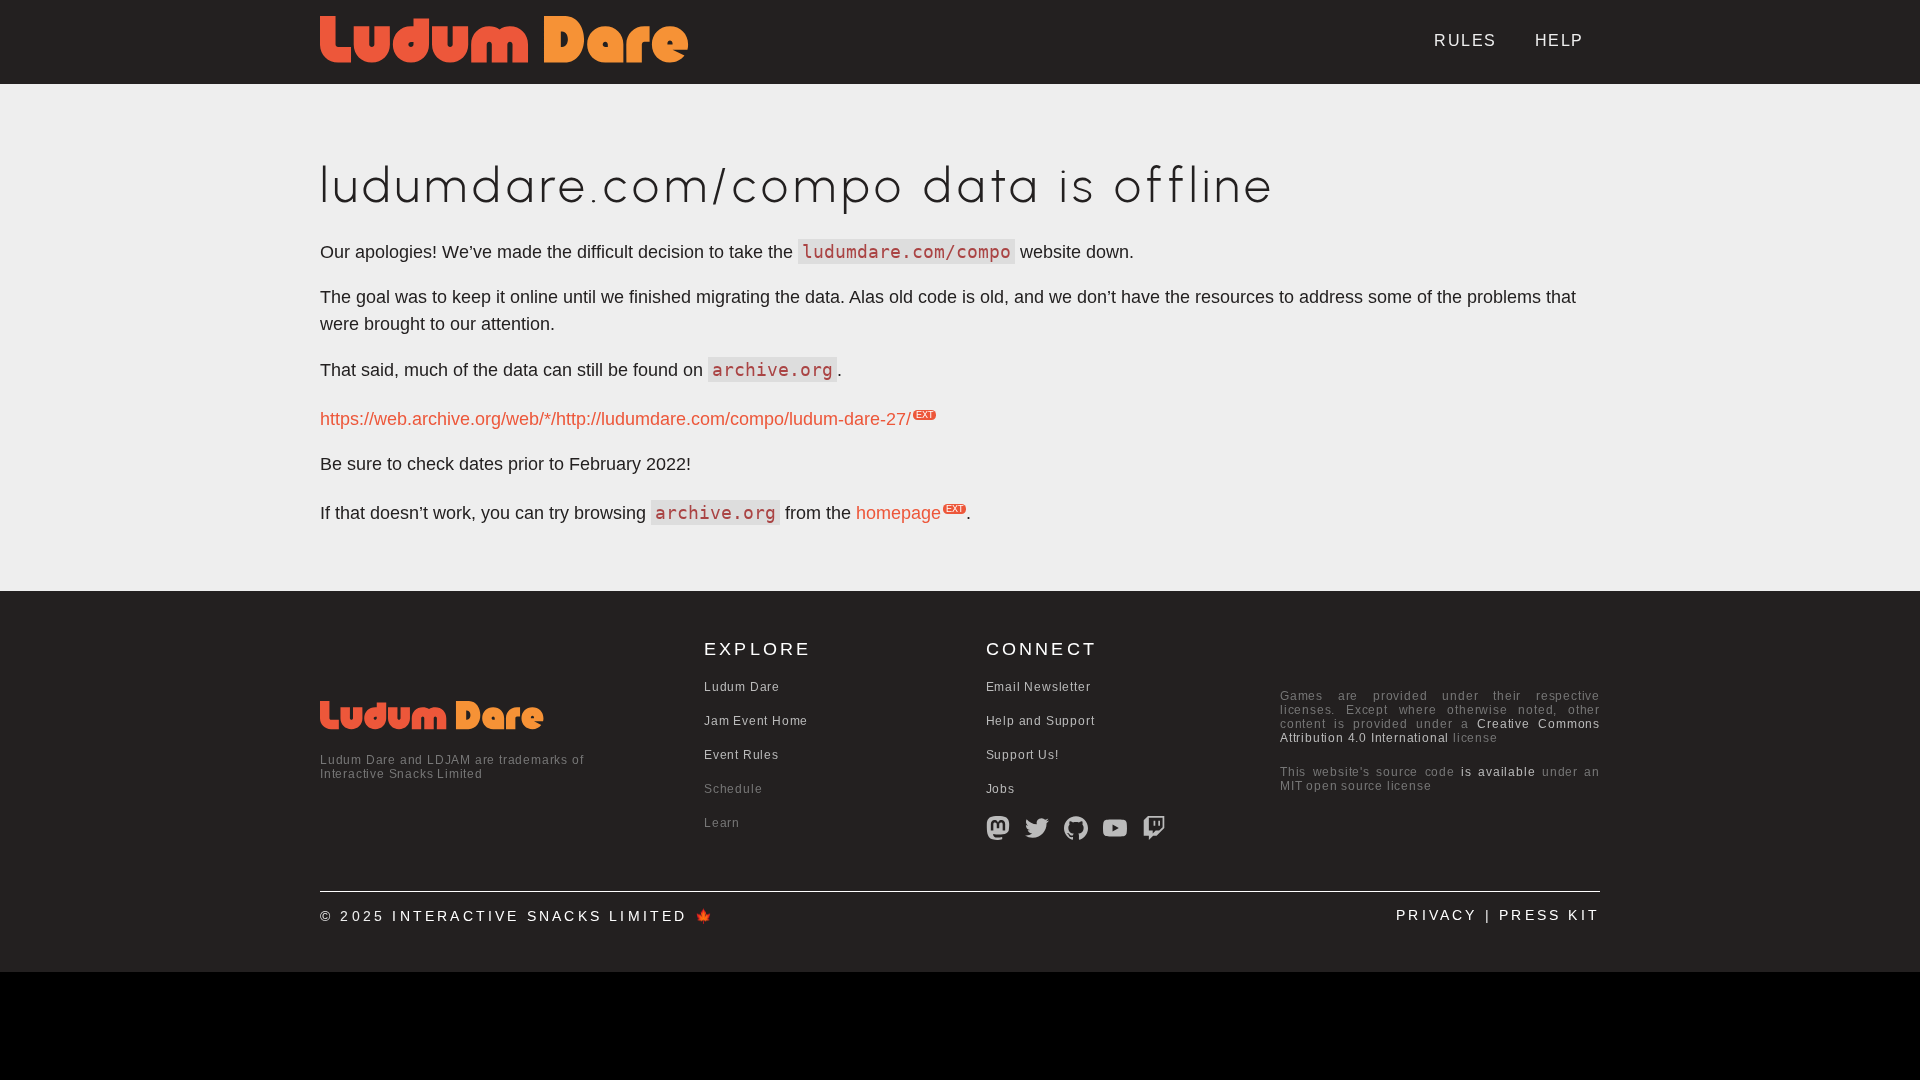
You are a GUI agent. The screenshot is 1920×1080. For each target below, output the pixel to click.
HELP (1559, 40)
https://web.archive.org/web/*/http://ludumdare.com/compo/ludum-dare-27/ (615, 419)
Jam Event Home (756, 721)
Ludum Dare (742, 687)
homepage (898, 513)
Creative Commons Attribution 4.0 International (1440, 731)
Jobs (1000, 789)
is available (1498, 772)
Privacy (1436, 915)
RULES (1465, 40)
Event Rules (741, 755)
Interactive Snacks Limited (539, 916)
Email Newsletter (1038, 687)
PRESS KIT (1549, 915)
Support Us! (1022, 755)
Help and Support (1040, 721)
